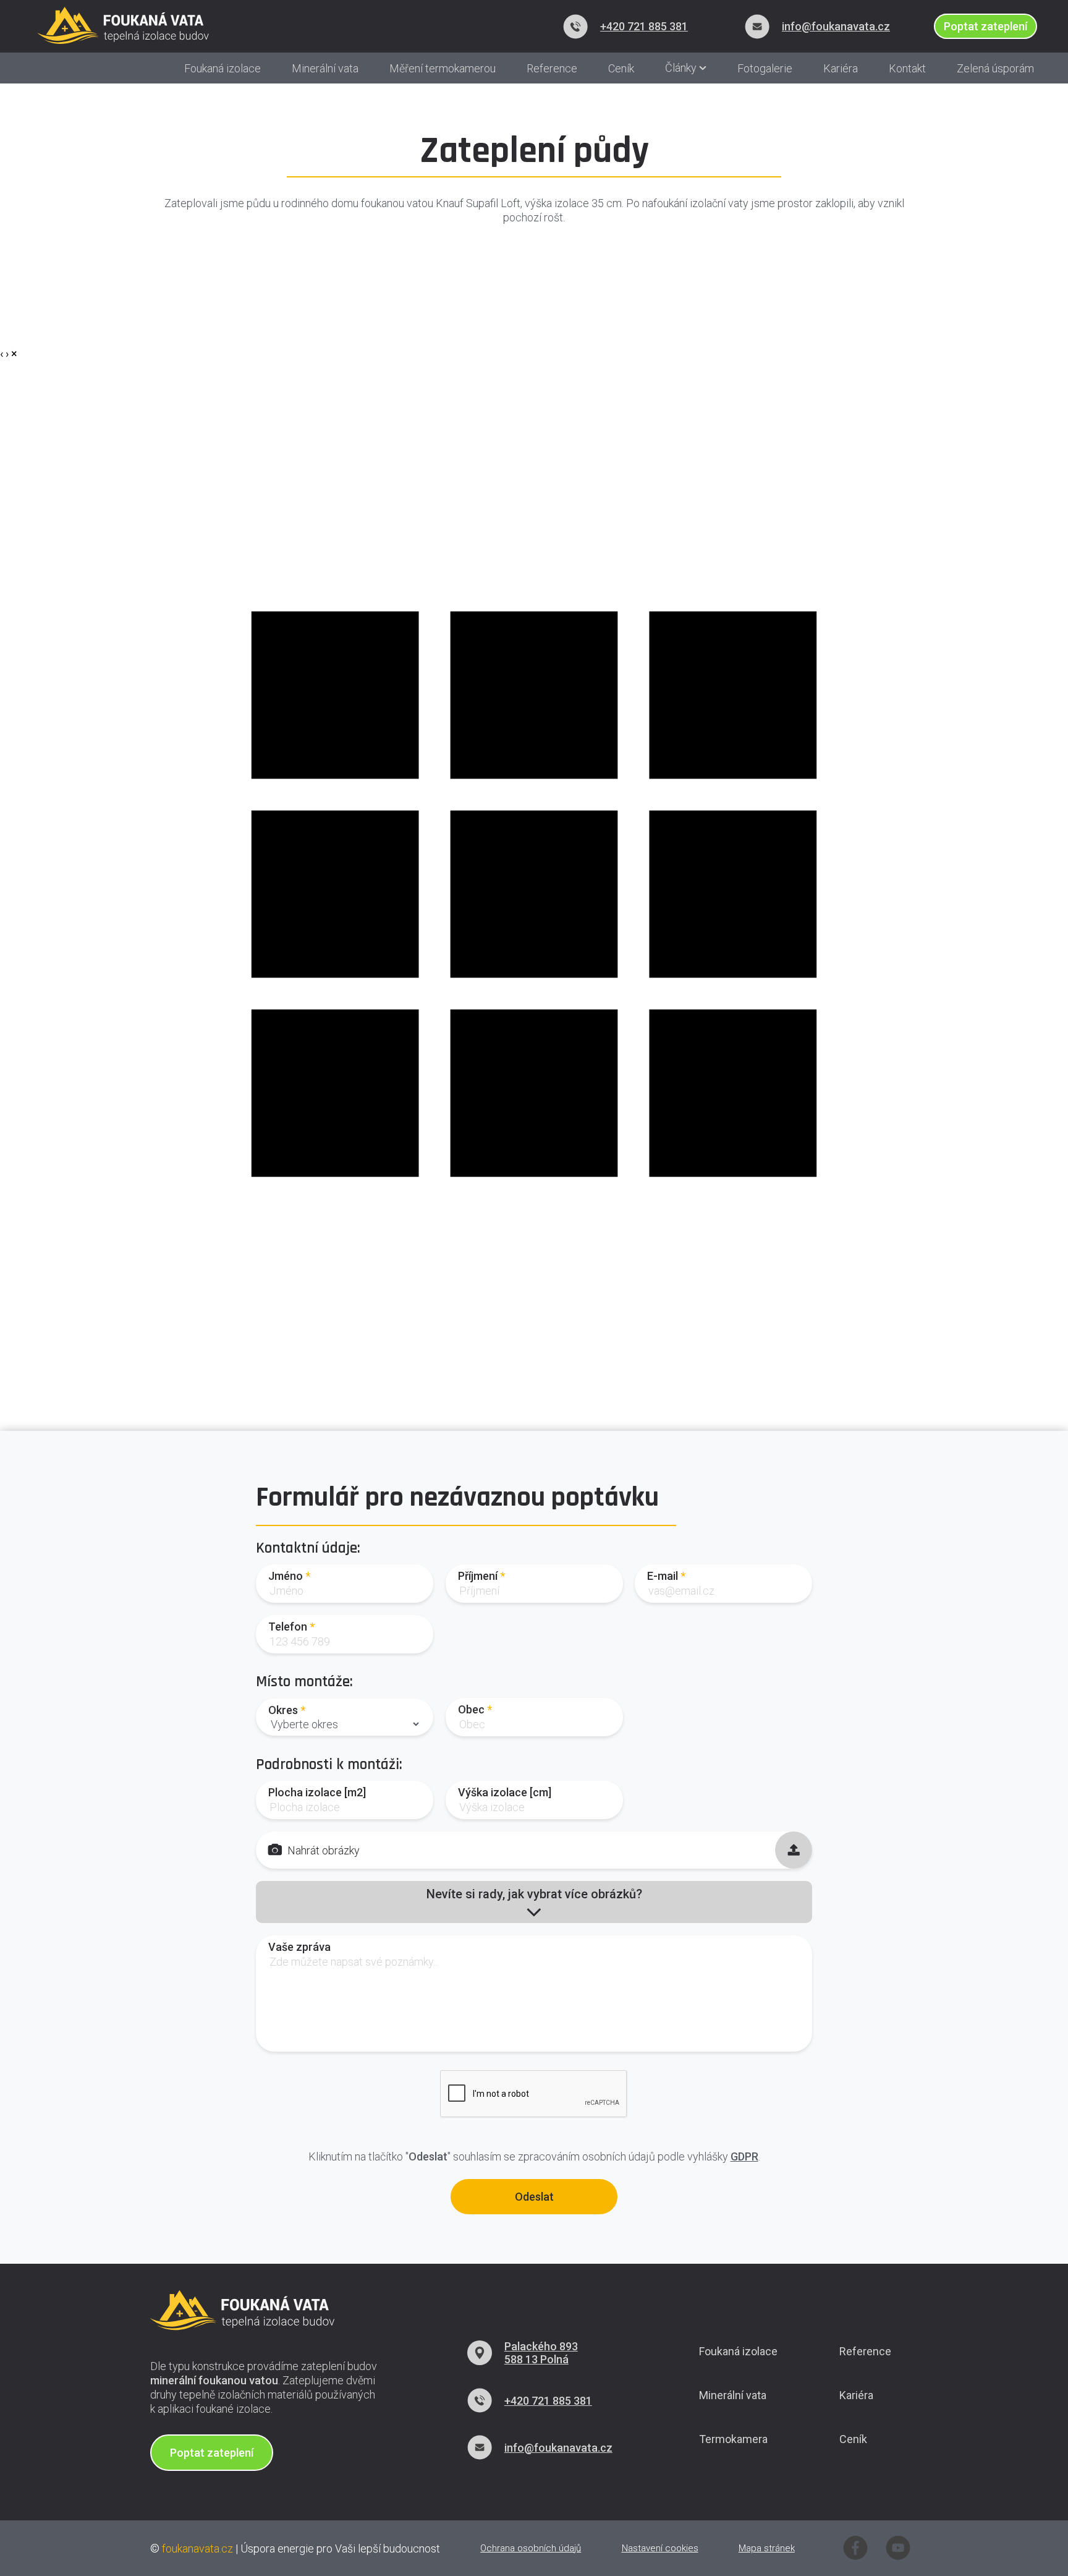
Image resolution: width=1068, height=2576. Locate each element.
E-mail (663, 1576)
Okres (283, 1710)
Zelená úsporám (995, 68)
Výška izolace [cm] (505, 1792)
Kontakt (907, 68)
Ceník (621, 68)
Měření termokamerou (443, 68)
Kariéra (841, 68)
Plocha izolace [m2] (317, 1792)
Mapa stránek (767, 2548)
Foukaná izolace (222, 68)
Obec (471, 1709)
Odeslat (534, 2197)
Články (682, 68)
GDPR (744, 2156)
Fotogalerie (765, 68)
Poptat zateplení (212, 2453)
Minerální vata (325, 68)
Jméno (286, 1576)
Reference (552, 68)
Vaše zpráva (299, 1947)
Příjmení (478, 1576)
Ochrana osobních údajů (531, 2548)
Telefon (288, 1627)
